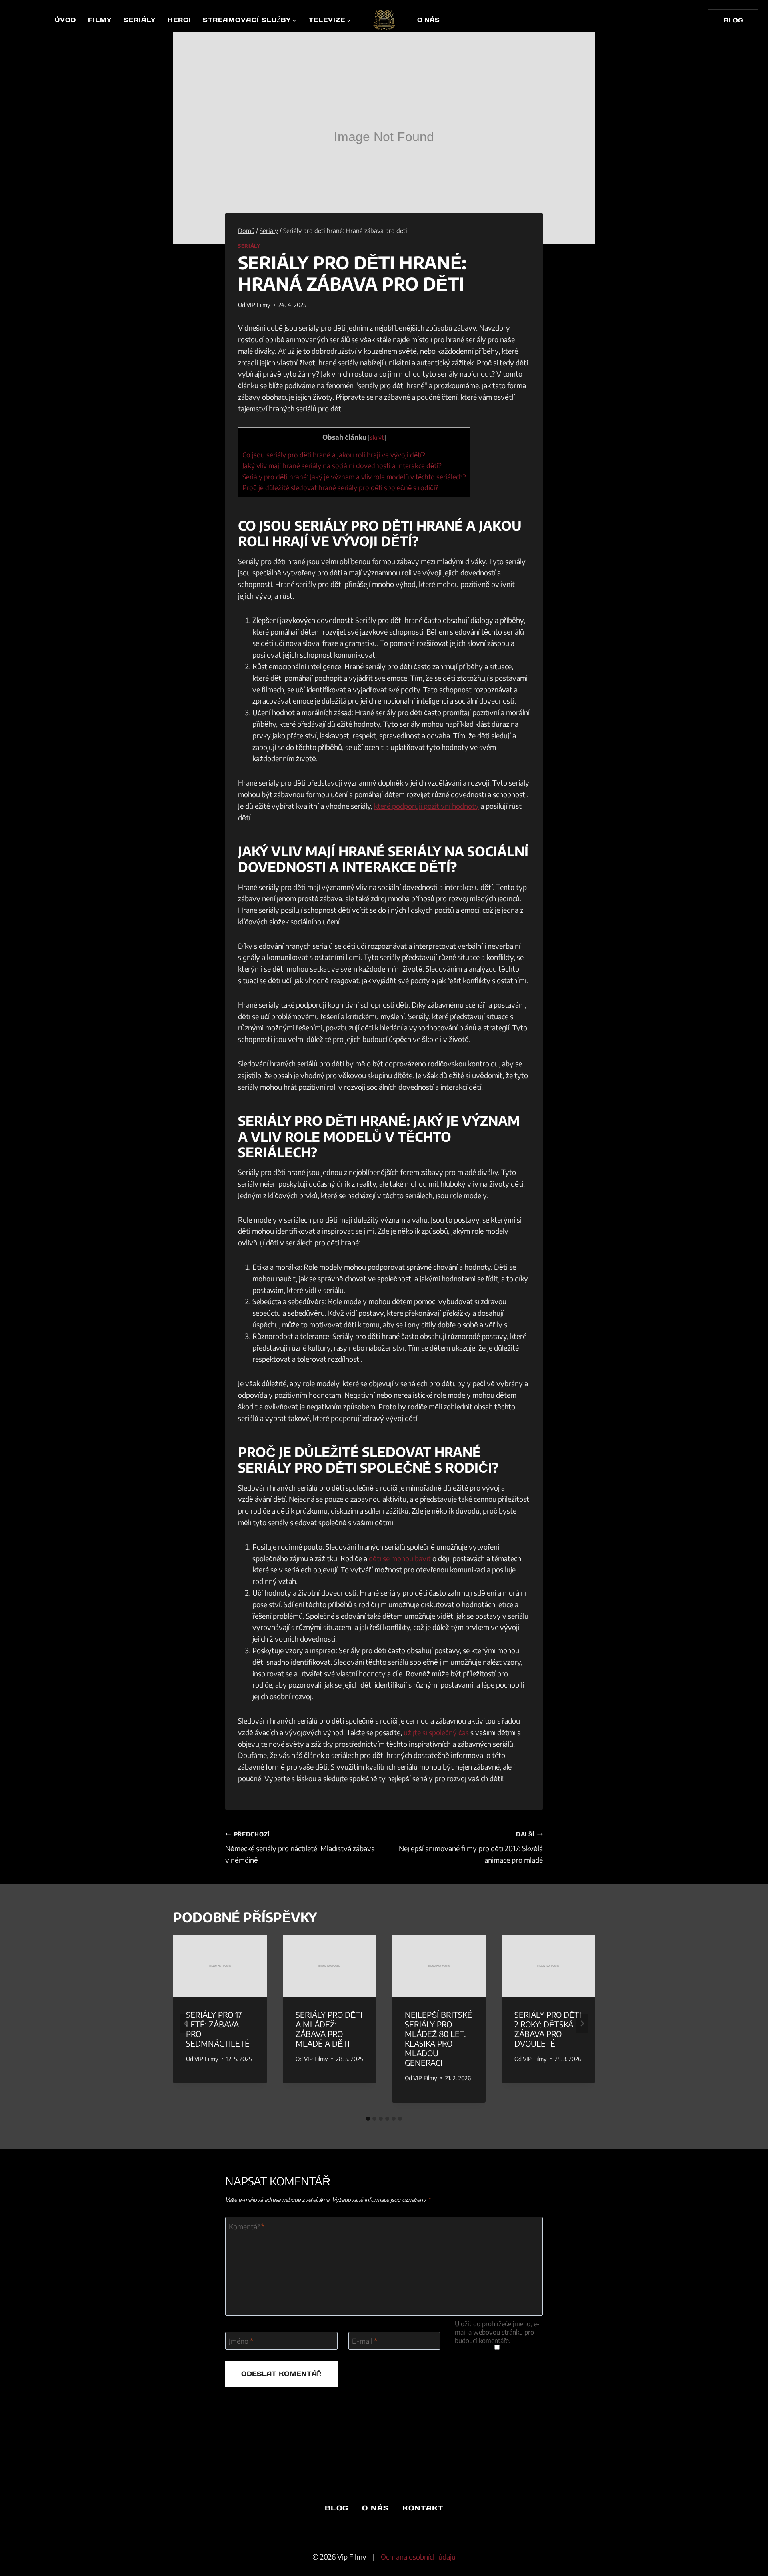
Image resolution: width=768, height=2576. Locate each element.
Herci (179, 20)
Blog (337, 2508)
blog (733, 20)
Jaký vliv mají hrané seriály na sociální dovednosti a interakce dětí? (342, 465)
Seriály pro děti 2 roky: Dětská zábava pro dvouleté (548, 2029)
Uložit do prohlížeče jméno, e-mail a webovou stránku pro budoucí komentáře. (497, 2332)
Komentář (247, 2226)
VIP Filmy (258, 305)
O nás (428, 20)
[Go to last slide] (186, 2023)
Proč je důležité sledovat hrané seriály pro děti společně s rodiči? (340, 487)
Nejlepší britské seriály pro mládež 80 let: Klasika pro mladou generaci (438, 2038)
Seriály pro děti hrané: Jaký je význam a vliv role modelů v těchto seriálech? (354, 477)
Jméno (241, 2341)
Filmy (100, 20)
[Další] (582, 2023)
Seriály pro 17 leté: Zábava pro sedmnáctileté (218, 2029)
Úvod (65, 20)
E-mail (365, 2341)
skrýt (377, 437)
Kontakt (423, 2508)
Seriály (140, 20)
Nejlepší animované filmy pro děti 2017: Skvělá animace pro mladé (471, 1848)
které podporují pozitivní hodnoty (426, 806)
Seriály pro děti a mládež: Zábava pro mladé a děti (329, 2029)
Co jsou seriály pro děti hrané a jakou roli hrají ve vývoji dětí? (334, 455)
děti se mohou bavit (400, 1558)
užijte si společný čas (436, 1732)
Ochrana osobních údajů (418, 2557)
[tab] (368, 2119)
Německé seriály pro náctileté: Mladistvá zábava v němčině (300, 1848)
